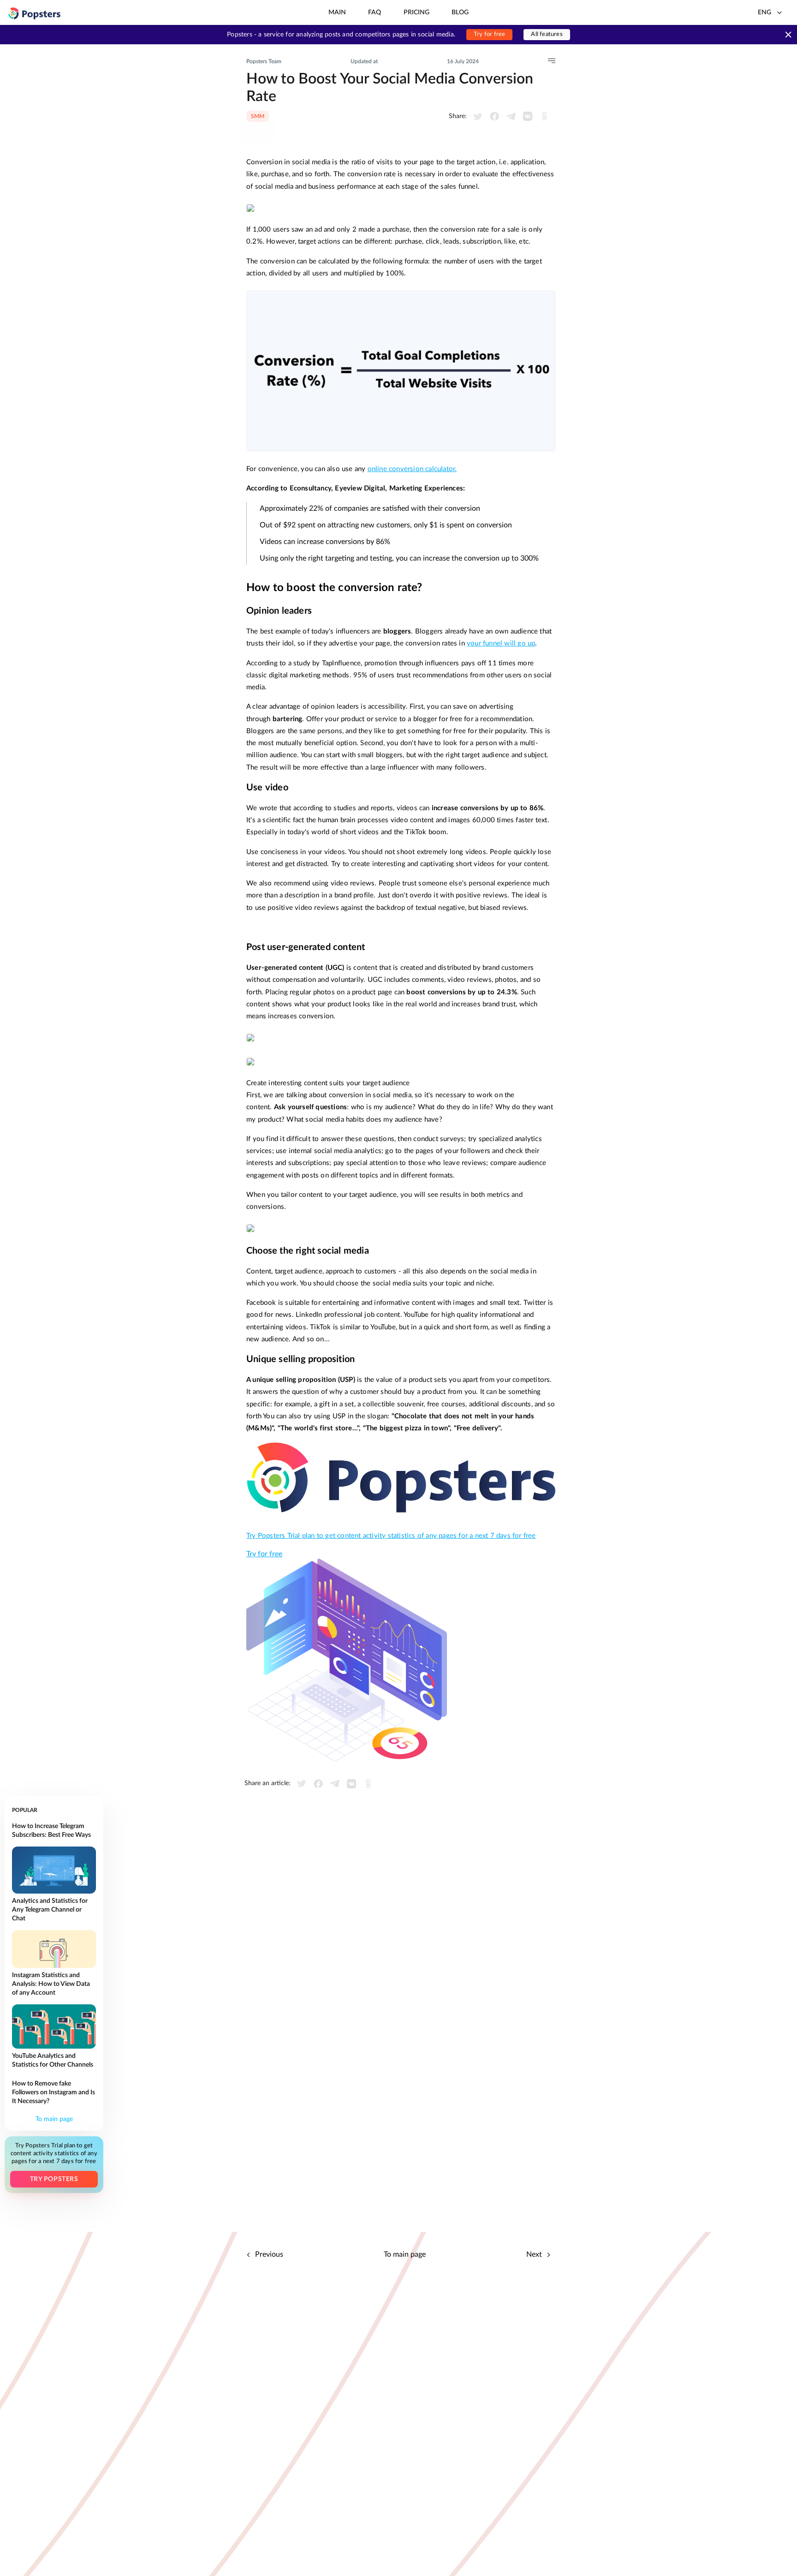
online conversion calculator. (412, 469)
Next (535, 2254)
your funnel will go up (501, 643)
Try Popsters (54, 2179)
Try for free (489, 34)
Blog (460, 12)
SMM (258, 116)
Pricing (416, 12)
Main (337, 12)
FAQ (375, 12)
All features (547, 34)
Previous (268, 2254)
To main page (54, 2119)
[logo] (35, 13)
